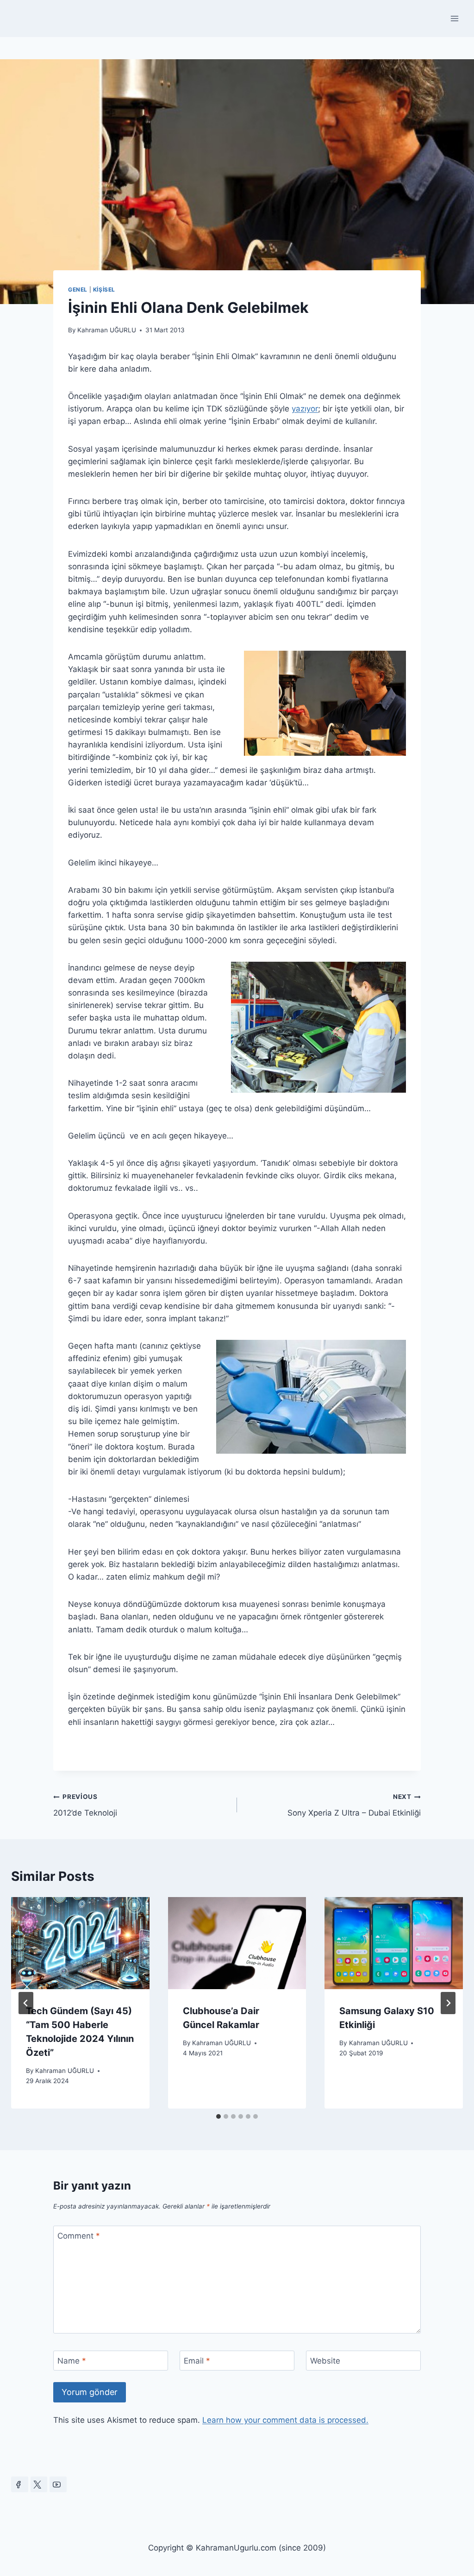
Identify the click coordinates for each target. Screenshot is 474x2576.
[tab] (218, 2116)
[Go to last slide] (26, 2003)
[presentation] (80, 1943)
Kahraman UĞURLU (107, 330)
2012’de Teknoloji (85, 1805)
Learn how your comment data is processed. (285, 2420)
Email (197, 2361)
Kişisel (104, 289)
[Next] (448, 2003)
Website (325, 2361)
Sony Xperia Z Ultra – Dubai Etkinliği (354, 1805)
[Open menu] (454, 18)
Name (72, 2361)
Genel (78, 289)
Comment (79, 2236)
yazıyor (305, 409)
